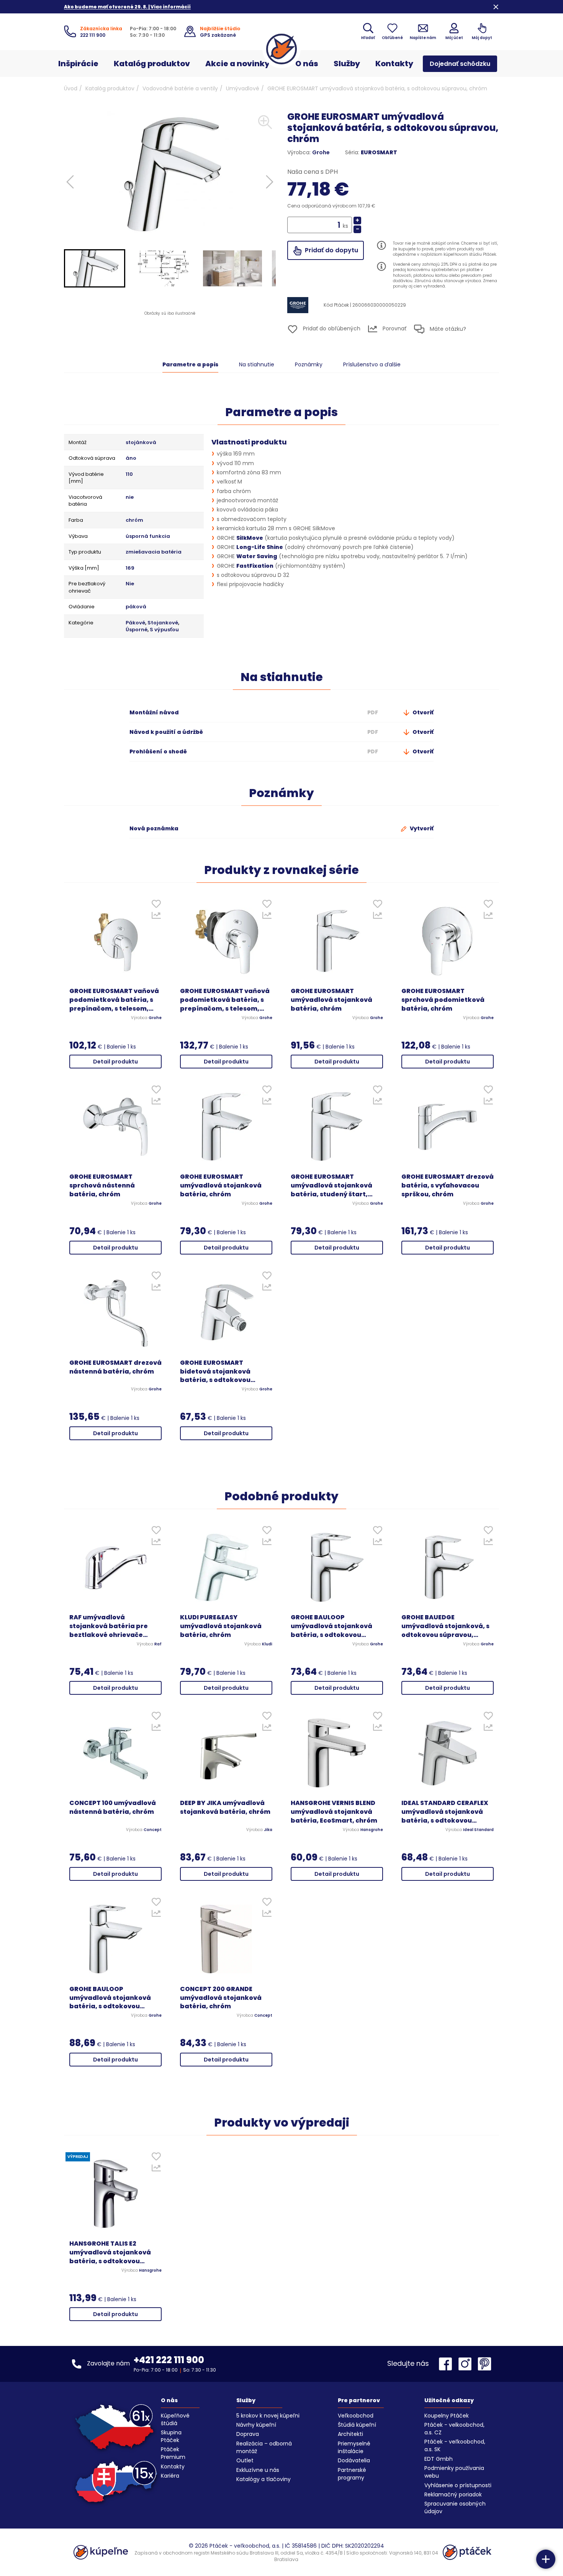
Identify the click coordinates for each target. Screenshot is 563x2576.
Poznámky (309, 364)
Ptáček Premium (173, 2453)
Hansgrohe (372, 1830)
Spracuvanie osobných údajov (455, 2507)
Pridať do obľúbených (331, 328)
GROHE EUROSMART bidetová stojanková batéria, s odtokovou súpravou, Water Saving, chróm (221, 1372)
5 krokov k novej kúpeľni (268, 2416)
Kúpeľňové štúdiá (175, 2419)
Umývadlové (243, 88)
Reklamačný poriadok (453, 2494)
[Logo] (281, 49)
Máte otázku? (447, 328)
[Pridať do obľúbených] (156, 906)
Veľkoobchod (356, 2416)
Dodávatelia (354, 2460)
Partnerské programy (352, 2474)
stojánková (141, 443)
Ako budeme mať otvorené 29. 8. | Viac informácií (127, 7)
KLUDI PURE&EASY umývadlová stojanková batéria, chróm (221, 1626)
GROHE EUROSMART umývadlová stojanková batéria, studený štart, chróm (331, 1186)
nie (130, 497)
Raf (158, 1644)
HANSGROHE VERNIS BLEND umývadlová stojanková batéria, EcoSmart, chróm (334, 1812)
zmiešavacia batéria (154, 552)
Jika (268, 1830)
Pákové (135, 623)
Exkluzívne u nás (258, 2470)
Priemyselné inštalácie (354, 2447)
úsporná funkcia (148, 536)
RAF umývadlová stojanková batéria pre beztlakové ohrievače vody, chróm (109, 1626)
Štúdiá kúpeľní (357, 2425)
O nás (307, 64)
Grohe (321, 152)
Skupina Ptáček (171, 2436)
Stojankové (163, 623)
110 (129, 474)
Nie (130, 584)
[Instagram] (467, 2364)
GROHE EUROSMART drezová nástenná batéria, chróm (115, 1367)
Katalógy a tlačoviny (263, 2479)
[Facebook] (447, 2364)
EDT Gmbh (439, 2459)
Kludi (267, 1644)
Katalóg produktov (152, 64)
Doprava (248, 2434)
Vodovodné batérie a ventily (180, 88)
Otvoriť (422, 712)
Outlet (245, 2460)
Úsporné (137, 630)
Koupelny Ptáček (447, 2416)
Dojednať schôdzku (460, 64)
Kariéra (170, 2476)
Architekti (350, 2434)
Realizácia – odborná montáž (264, 2447)
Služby (347, 64)
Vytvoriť (421, 828)
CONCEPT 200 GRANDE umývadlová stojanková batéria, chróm (221, 1998)
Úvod (71, 88)
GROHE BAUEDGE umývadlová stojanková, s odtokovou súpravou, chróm (445, 1626)
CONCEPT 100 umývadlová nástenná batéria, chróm (113, 1807)
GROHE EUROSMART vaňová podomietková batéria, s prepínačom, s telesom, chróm (114, 1000)
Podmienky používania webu (454, 2472)
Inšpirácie (78, 64)
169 (130, 568)
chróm (134, 520)
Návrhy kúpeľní (256, 2425)
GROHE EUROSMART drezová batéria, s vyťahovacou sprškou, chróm (448, 1186)
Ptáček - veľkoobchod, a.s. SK (455, 2445)
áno (131, 458)
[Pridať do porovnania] (156, 917)
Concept (153, 1830)
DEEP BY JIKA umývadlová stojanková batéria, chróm (225, 1807)
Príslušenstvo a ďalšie (372, 364)
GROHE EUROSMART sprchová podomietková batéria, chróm (443, 1000)
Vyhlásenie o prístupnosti (458, 2485)
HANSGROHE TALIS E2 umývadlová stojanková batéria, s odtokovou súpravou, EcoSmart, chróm (110, 2253)
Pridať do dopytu (331, 250)
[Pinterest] (484, 2364)
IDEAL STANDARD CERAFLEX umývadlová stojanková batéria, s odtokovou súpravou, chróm (445, 1812)
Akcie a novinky (237, 64)
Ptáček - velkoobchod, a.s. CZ (454, 2429)
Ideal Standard (478, 1830)
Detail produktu (115, 1062)
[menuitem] (95, 268)
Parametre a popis (190, 364)
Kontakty (394, 64)
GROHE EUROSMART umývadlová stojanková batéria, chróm (331, 1000)
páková (136, 607)
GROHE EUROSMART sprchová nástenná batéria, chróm (102, 1186)
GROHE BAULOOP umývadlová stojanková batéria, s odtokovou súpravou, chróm (331, 1626)
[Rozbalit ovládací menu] (546, 2559)
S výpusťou (164, 630)
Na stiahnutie (257, 364)
